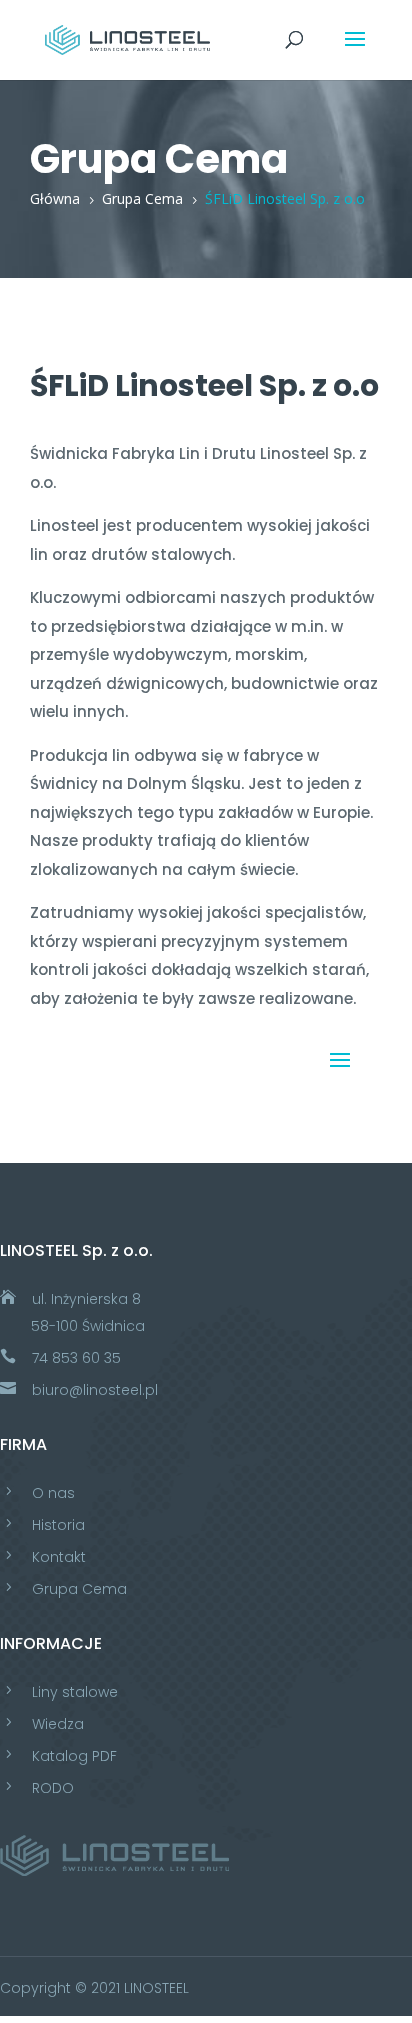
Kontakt (59, 1557)
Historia (58, 1525)
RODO (53, 1788)
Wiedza (58, 1724)
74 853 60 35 (76, 1358)
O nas (53, 1493)
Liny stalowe (75, 1692)
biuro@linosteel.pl (95, 1390)
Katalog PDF (74, 1756)
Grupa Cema (79, 1589)
